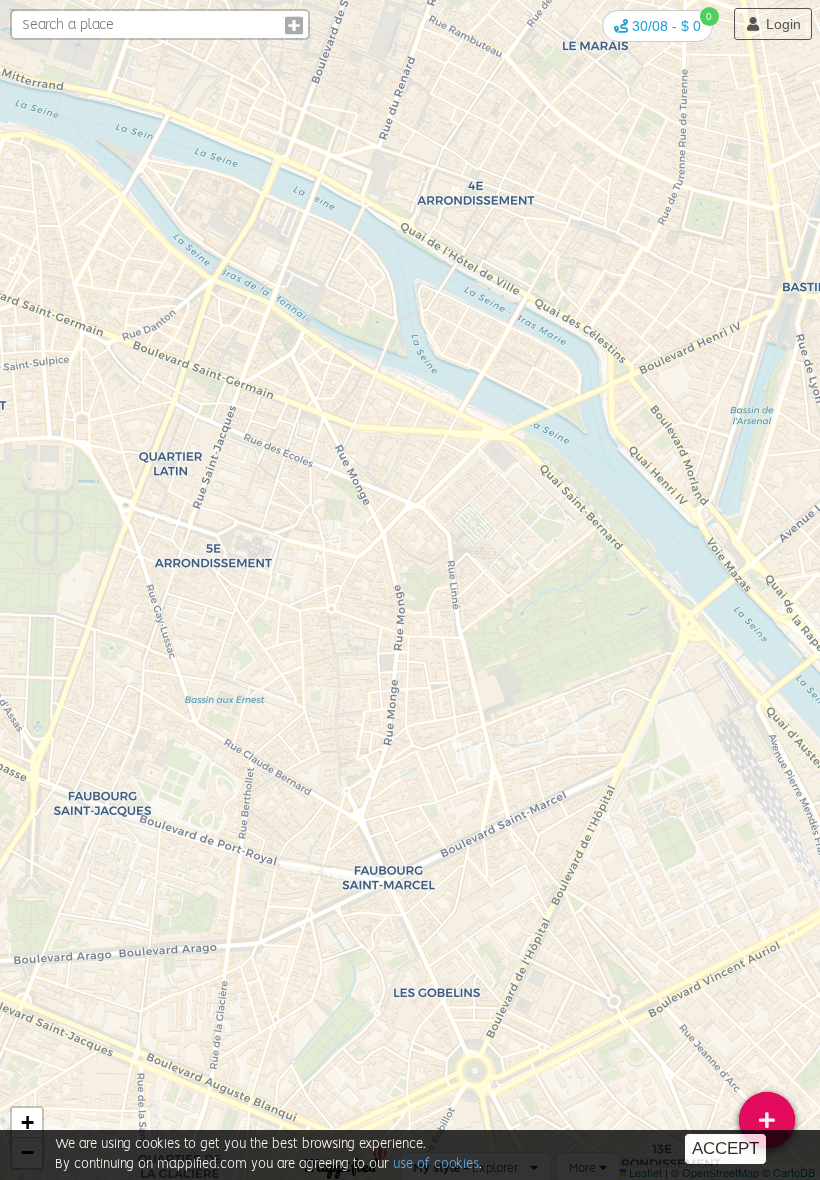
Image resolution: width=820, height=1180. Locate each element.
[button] (657, 26)
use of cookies (436, 1164)
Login (781, 24)
